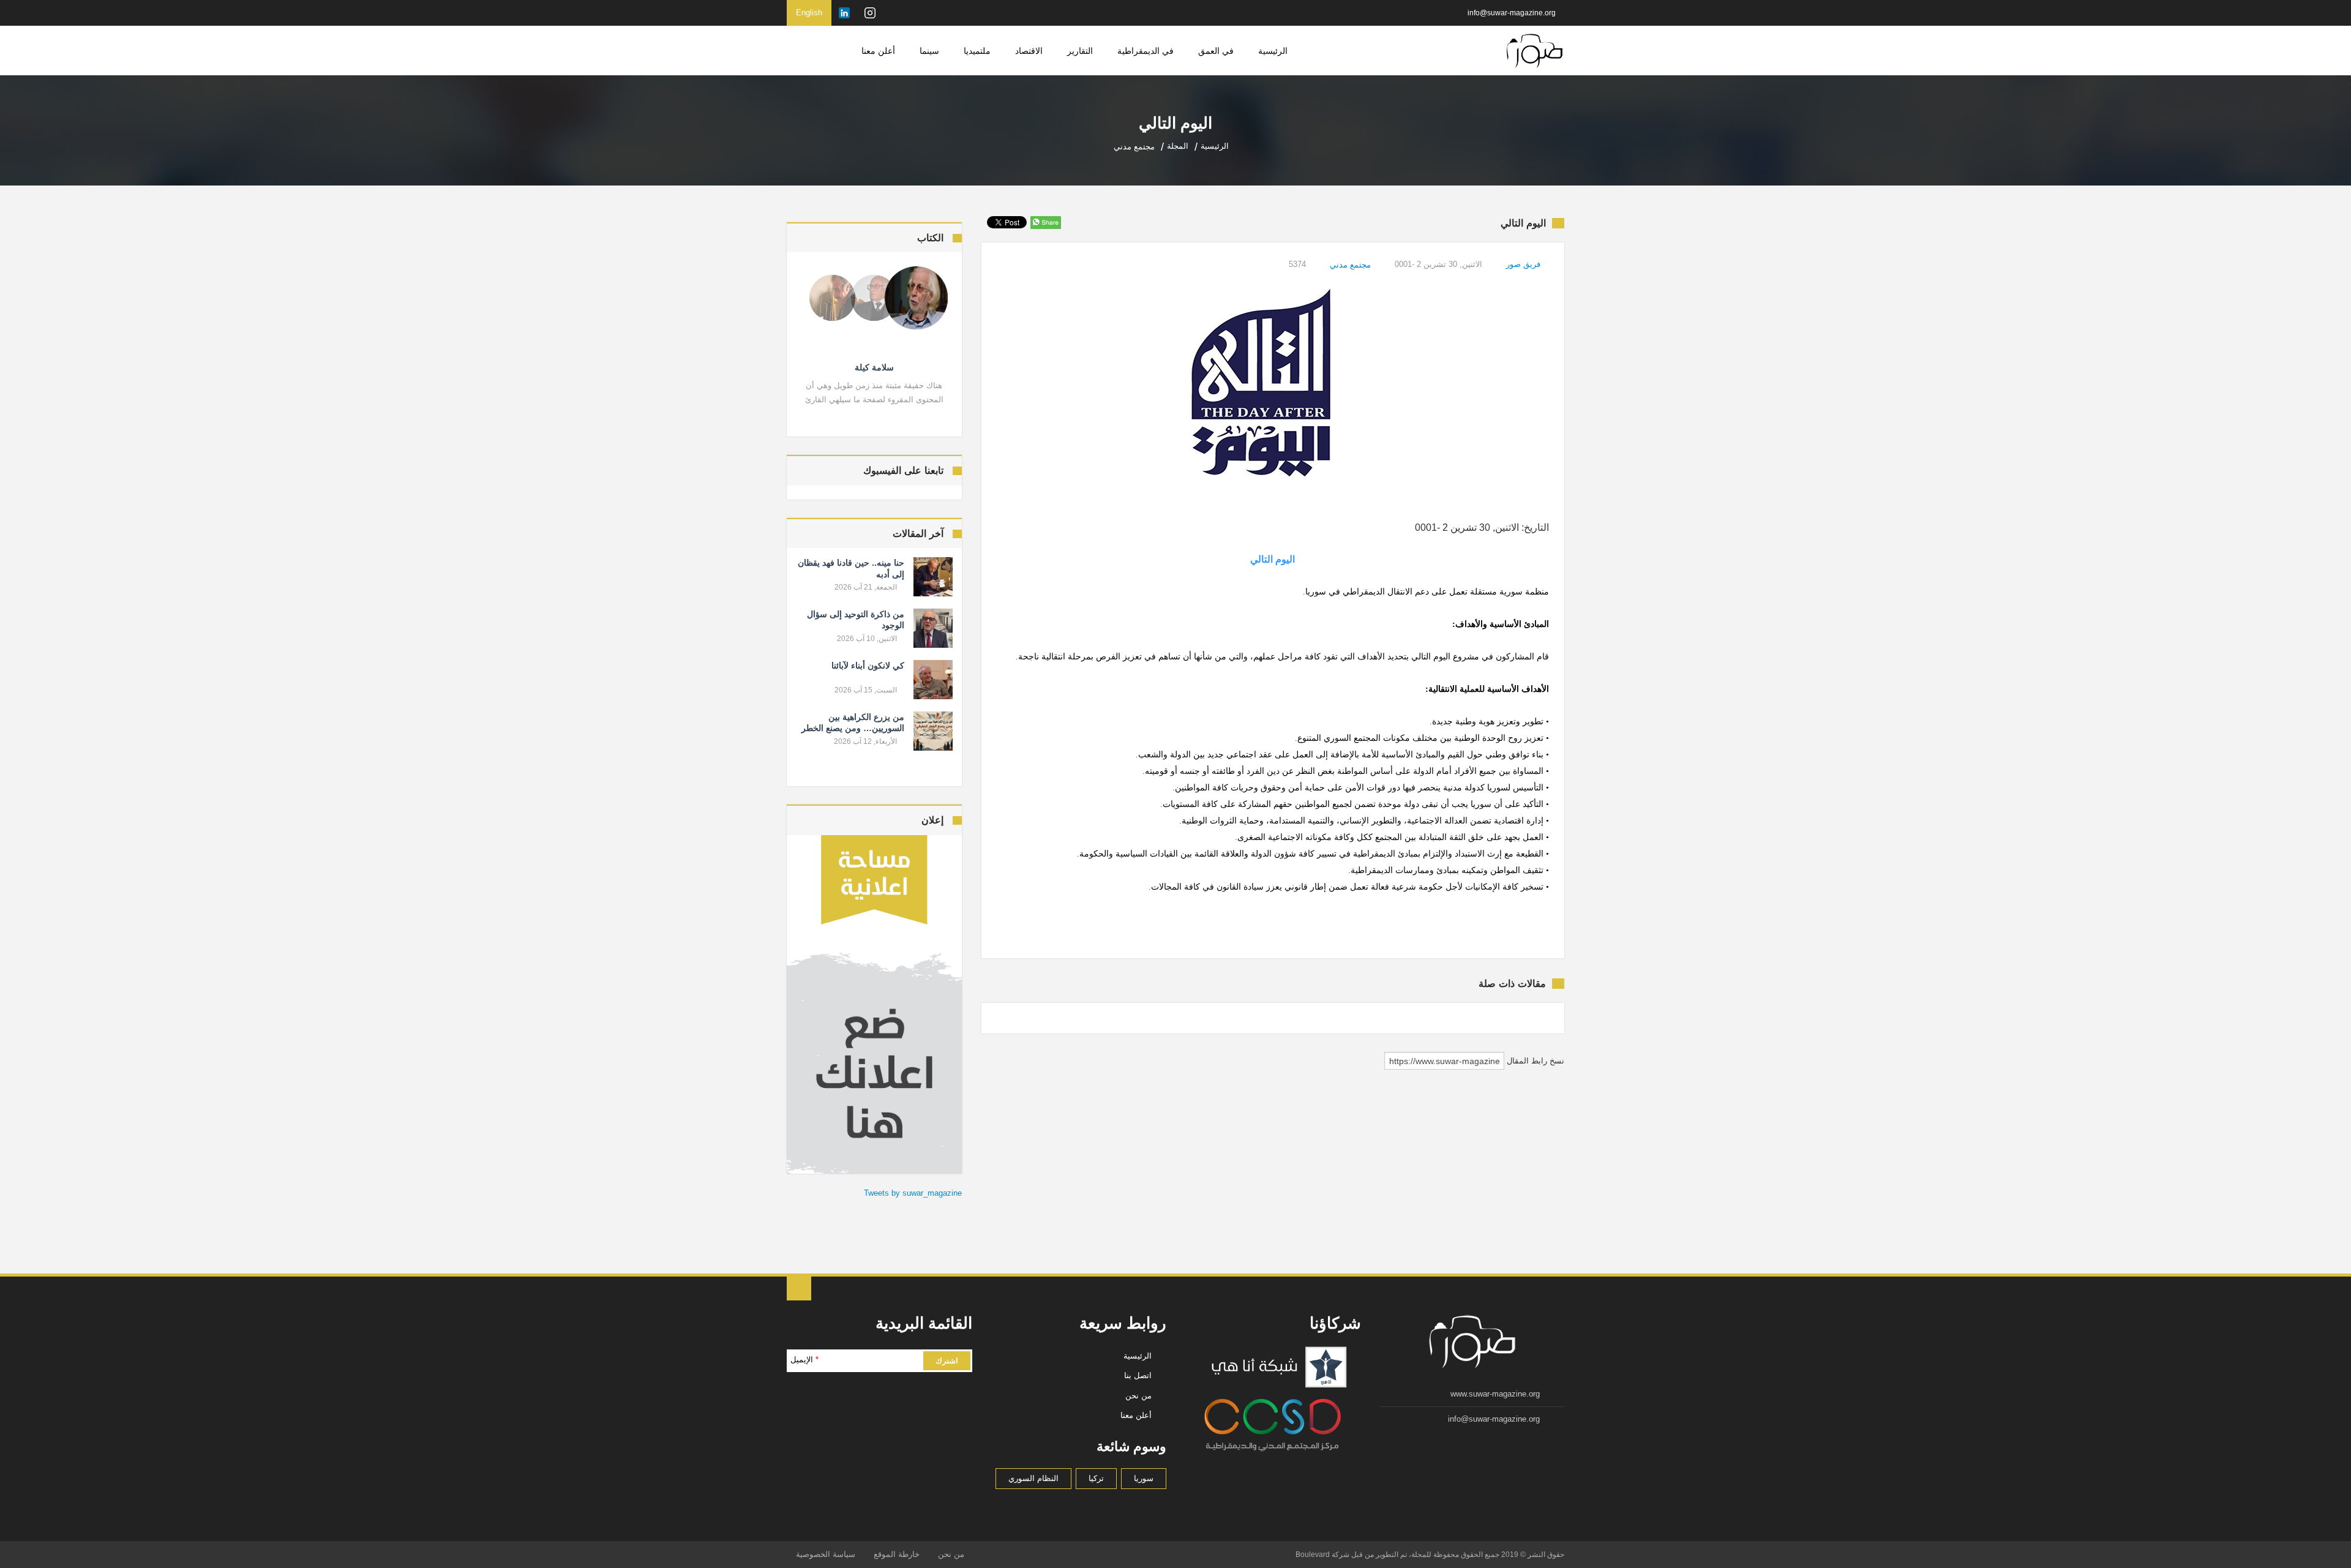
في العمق (1216, 51)
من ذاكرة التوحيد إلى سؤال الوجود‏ (856, 620)
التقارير (1080, 51)
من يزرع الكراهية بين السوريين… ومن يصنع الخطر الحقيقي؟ (853, 728)
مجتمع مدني (1350, 265)
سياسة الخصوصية (826, 1554)
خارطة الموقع (897, 1554)
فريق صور (1523, 264)
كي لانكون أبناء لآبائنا (868, 666)
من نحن (1138, 1396)
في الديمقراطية (1146, 51)
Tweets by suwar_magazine (913, 1193)
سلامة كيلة (874, 367)
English (809, 13)
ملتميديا (977, 51)
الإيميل (804, 1360)
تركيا (1096, 1478)
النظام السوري (1033, 1478)
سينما (929, 51)
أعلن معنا (878, 51)
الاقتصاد (1029, 51)
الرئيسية (1273, 51)
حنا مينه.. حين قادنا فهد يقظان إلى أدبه (851, 568)
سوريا (1144, 1478)
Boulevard (1313, 1555)
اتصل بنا (1138, 1375)
